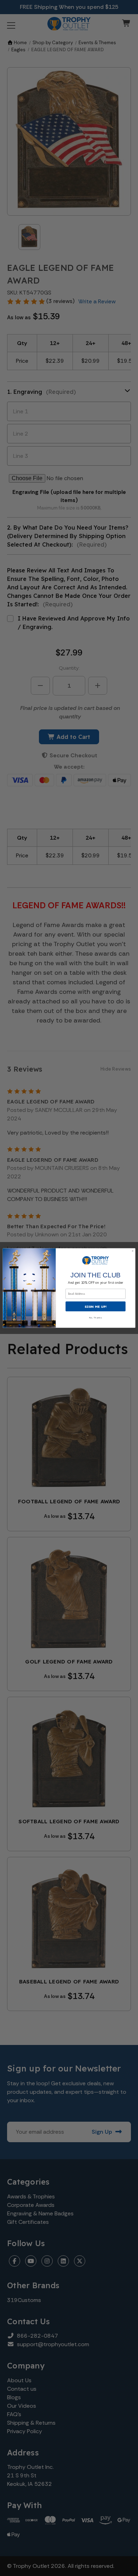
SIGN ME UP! (96, 1306)
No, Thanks (96, 1317)
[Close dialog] (133, 1251)
